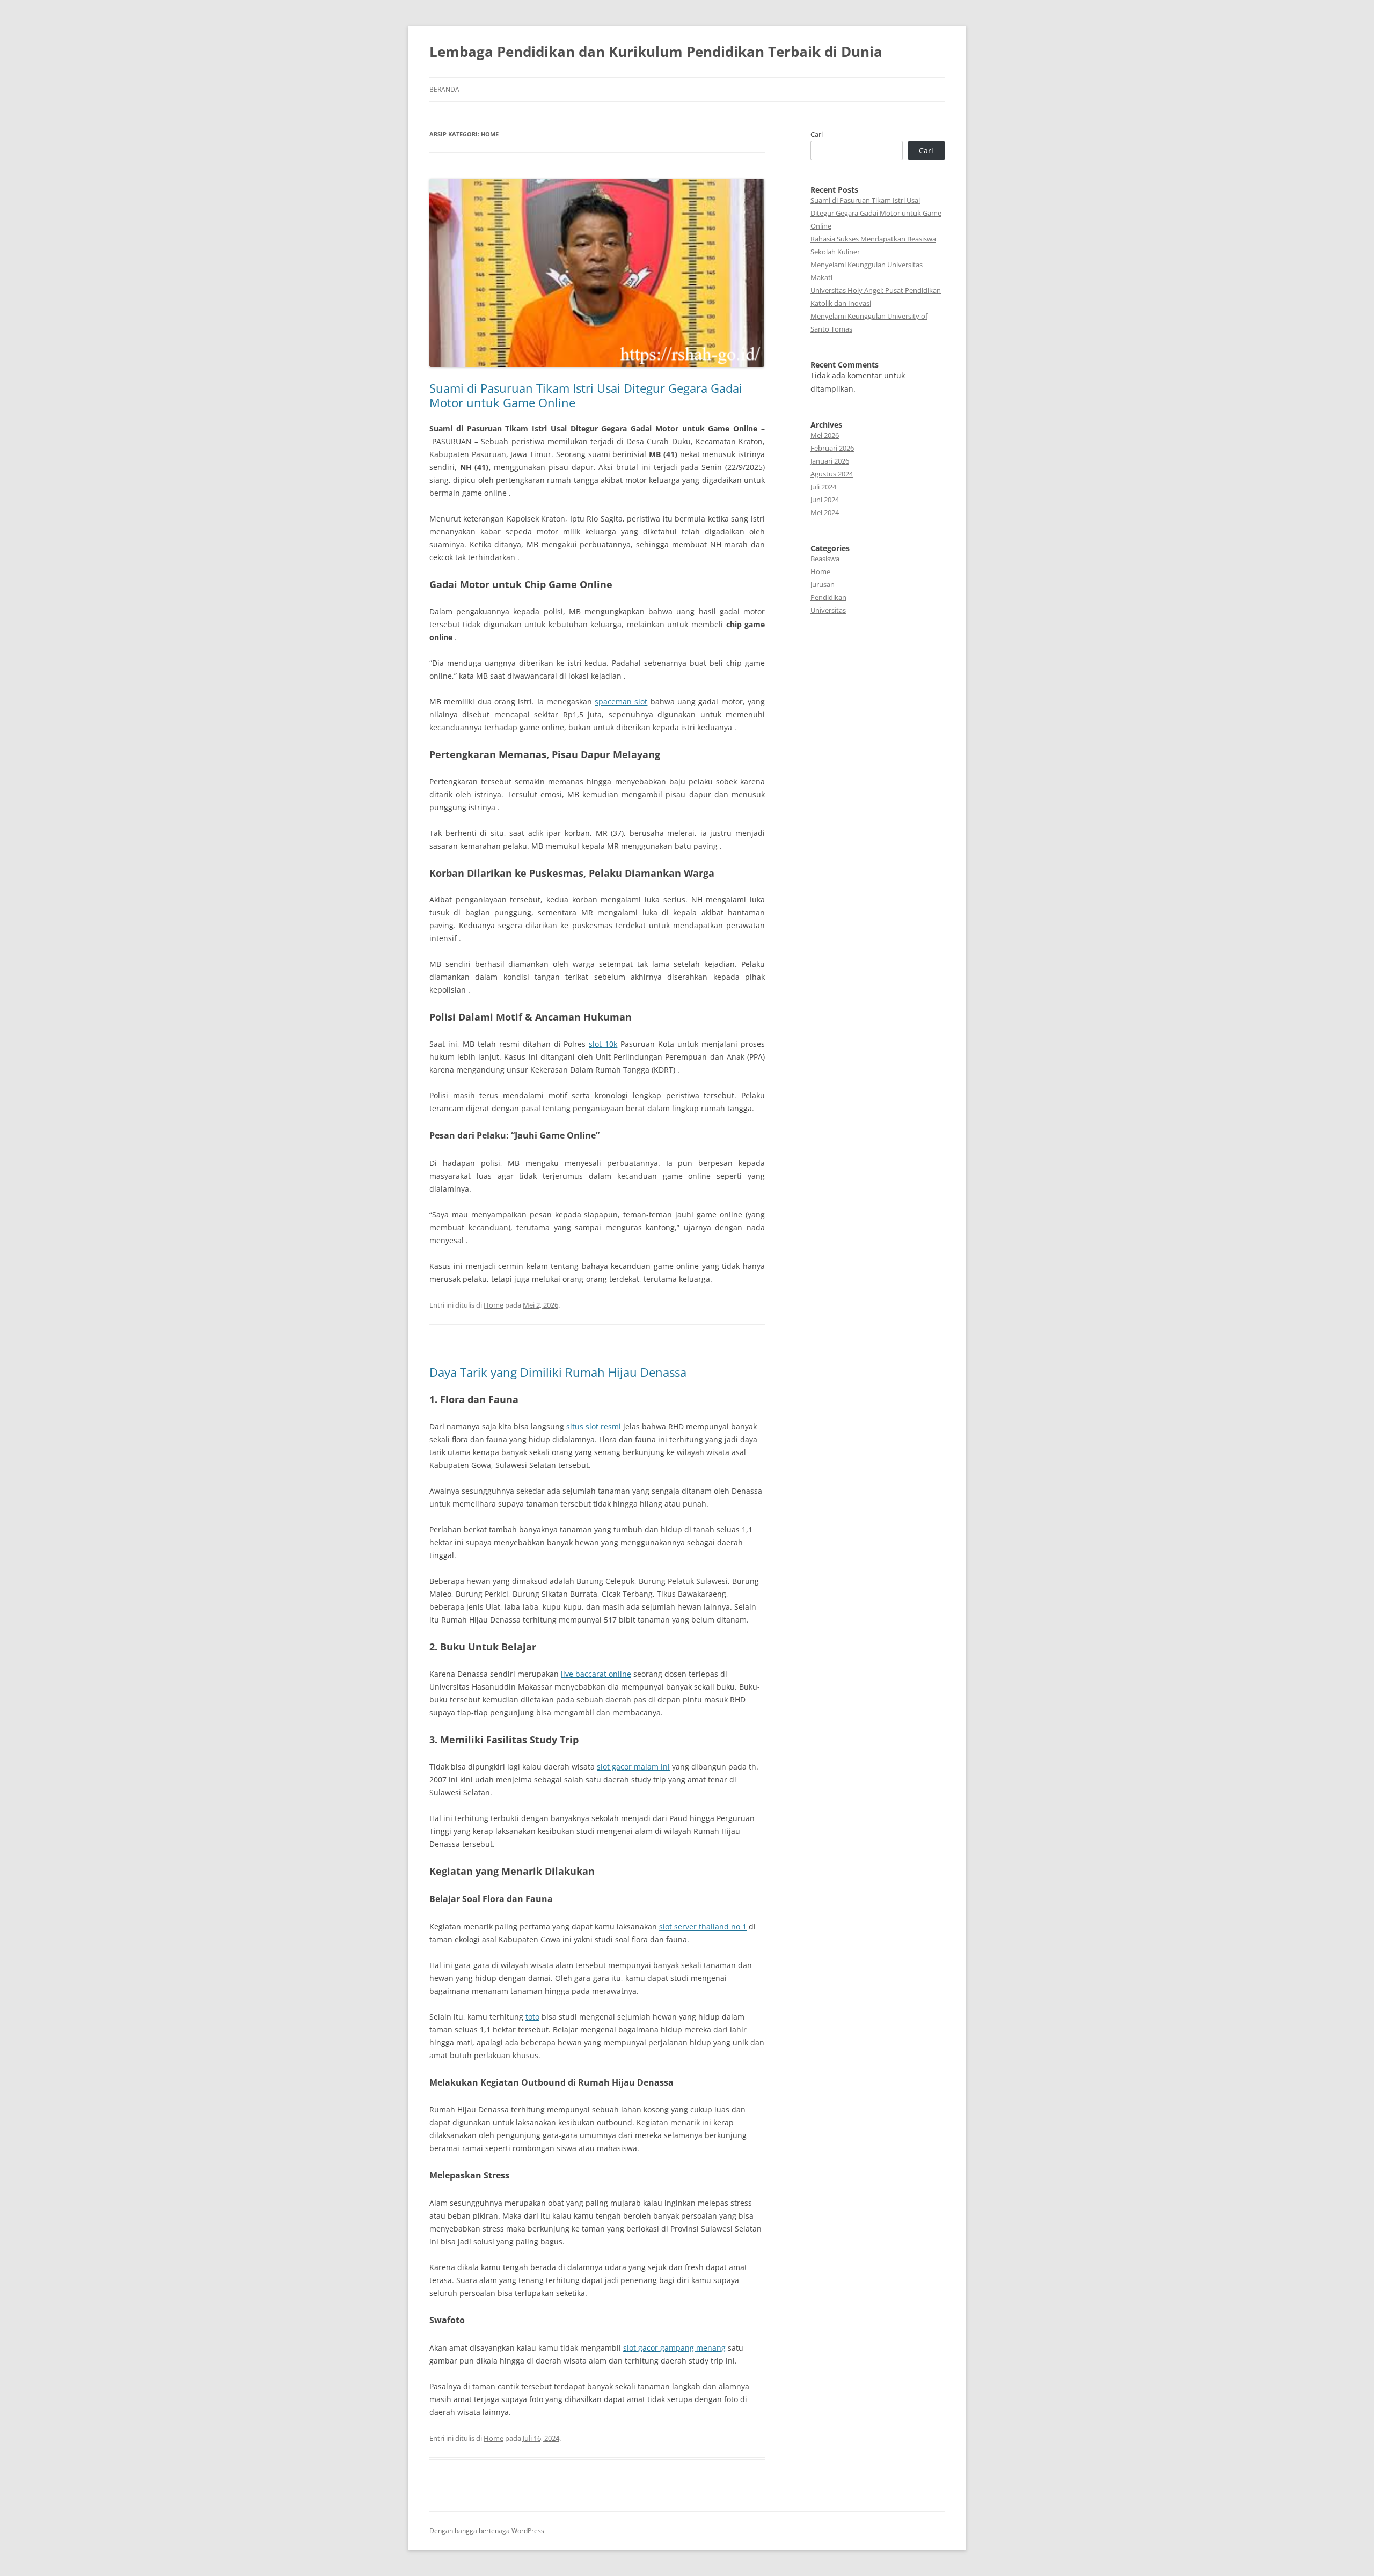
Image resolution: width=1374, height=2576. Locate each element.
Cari (817, 134)
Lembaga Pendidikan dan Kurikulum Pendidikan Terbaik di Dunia (656, 52)
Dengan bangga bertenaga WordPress (487, 2531)
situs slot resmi (594, 1426)
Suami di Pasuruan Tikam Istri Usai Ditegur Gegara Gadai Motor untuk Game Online (586, 395)
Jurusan (823, 584)
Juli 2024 (823, 487)
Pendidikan (828, 597)
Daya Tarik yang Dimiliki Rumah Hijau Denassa (558, 1372)
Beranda (444, 89)
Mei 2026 (825, 435)
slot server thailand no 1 (703, 1927)
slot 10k (603, 1044)
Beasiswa (825, 559)
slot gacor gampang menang (674, 2348)
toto (532, 2017)
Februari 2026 (832, 448)
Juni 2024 (825, 500)
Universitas (828, 610)
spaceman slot (621, 702)
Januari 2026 (830, 461)
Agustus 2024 (832, 474)
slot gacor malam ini (633, 1767)
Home (494, 1305)
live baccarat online (596, 1674)
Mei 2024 (825, 512)
